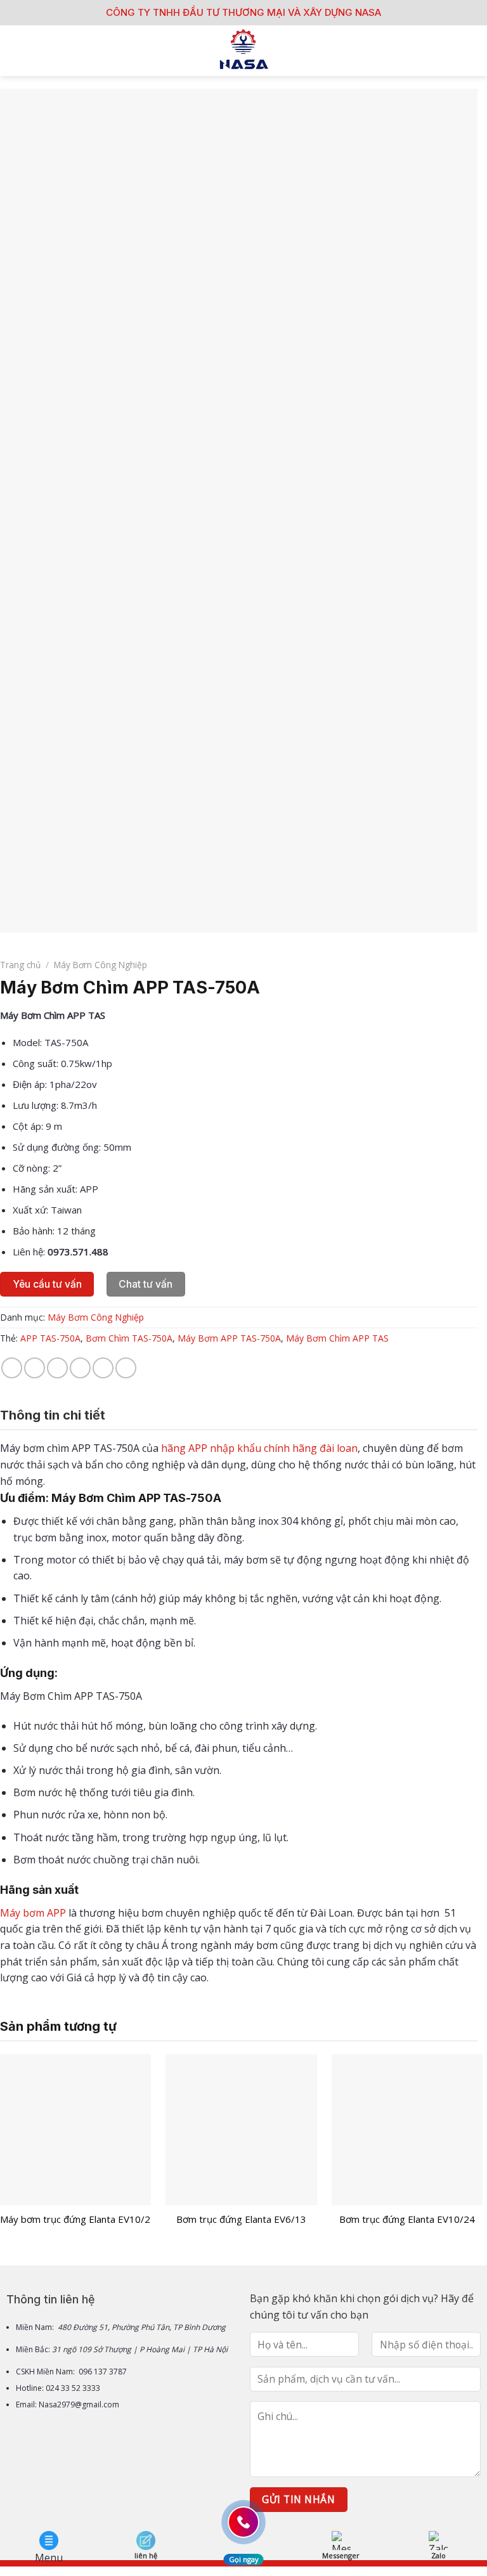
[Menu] (17, 50)
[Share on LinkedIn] (126, 1368)
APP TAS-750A (50, 1338)
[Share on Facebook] (35, 1368)
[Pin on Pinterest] (103, 1368)
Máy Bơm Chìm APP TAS (337, 1338)
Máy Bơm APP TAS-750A (229, 1338)
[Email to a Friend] (80, 1368)
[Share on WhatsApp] (12, 1368)
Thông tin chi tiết (53, 1415)
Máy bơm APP (33, 1913)
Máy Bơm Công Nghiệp (101, 965)
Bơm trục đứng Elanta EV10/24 (407, 2219)
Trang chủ (20, 965)
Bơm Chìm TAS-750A (129, 1338)
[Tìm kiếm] (473, 51)
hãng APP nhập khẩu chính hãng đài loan (259, 1448)
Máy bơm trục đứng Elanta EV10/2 (75, 2219)
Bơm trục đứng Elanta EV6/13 (241, 2219)
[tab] (53, 1415)
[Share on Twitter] (57, 1368)
